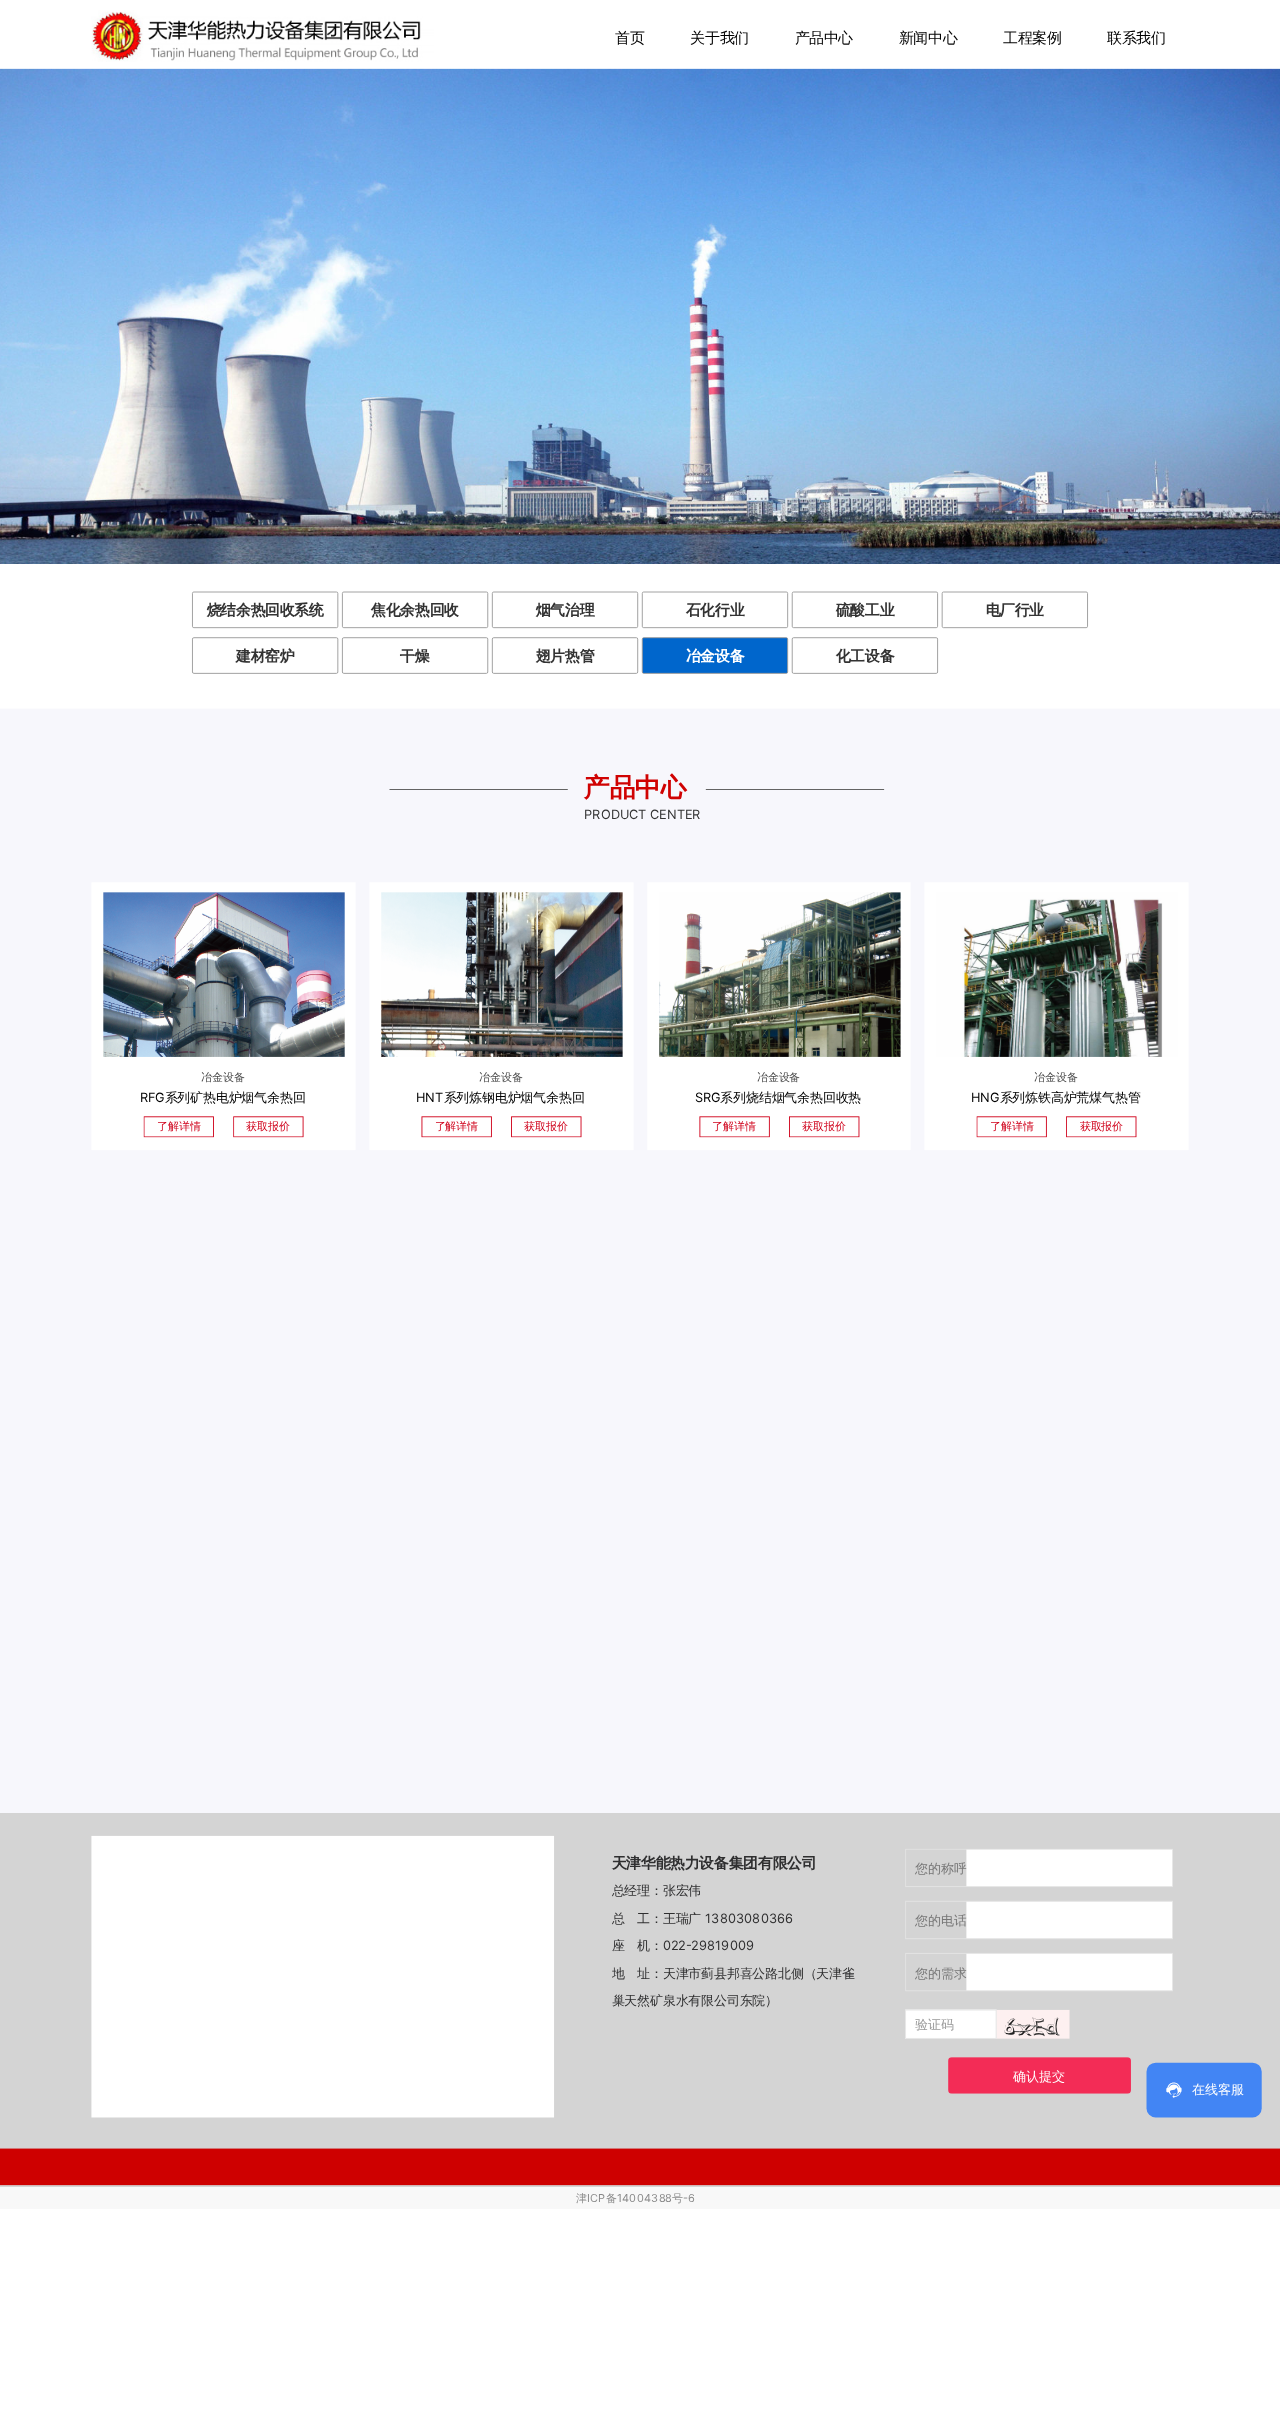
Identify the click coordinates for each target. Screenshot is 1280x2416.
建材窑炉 (265, 655)
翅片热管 (565, 655)
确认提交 (1038, 2076)
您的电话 (940, 1920)
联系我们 (1136, 37)
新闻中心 (928, 37)
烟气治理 (565, 610)
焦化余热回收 (415, 610)
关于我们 (719, 37)
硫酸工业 (865, 610)
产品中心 (824, 37)
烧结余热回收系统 (265, 610)
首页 (629, 37)
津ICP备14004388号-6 (635, 2198)
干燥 (414, 655)
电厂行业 (1015, 610)
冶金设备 (715, 655)
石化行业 (715, 610)
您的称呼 (940, 1868)
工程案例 (1032, 37)
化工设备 (865, 655)
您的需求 (940, 1972)
